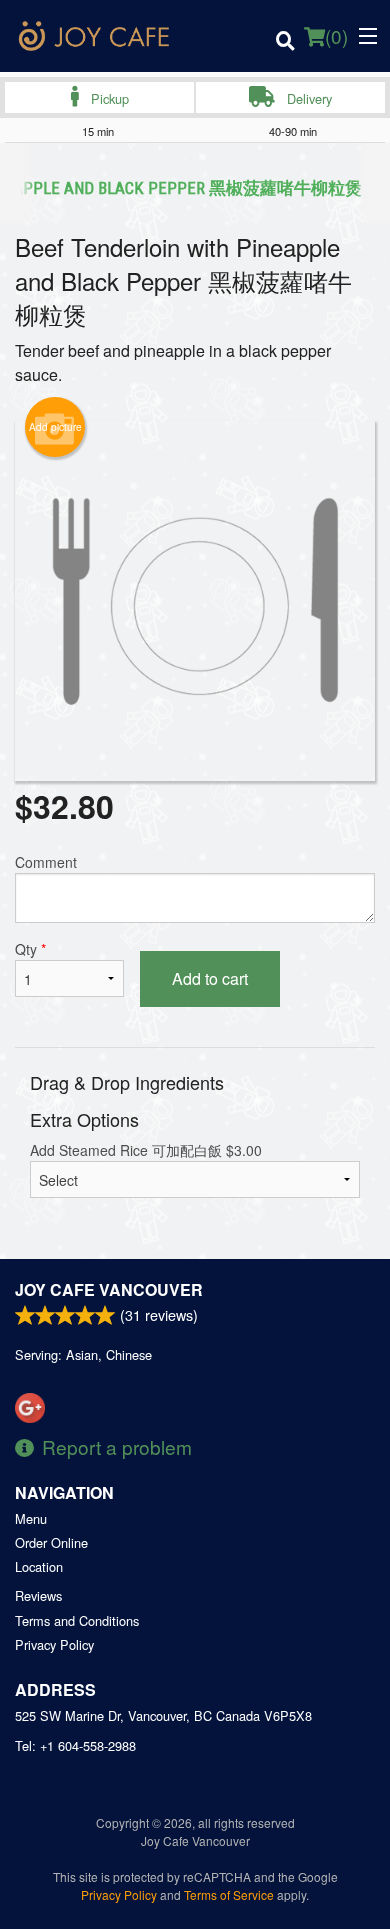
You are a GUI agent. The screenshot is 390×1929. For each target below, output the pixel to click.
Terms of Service (229, 1894)
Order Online (51, 1542)
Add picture (55, 427)
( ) (336, 35)
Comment (46, 862)
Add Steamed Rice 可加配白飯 (146, 1150)
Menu (31, 1518)
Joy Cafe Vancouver (109, 1289)
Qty (30, 949)
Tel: (75, 1745)
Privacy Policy (54, 1644)
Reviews (38, 1595)
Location (39, 1566)
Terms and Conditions (77, 1620)
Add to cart (210, 978)
